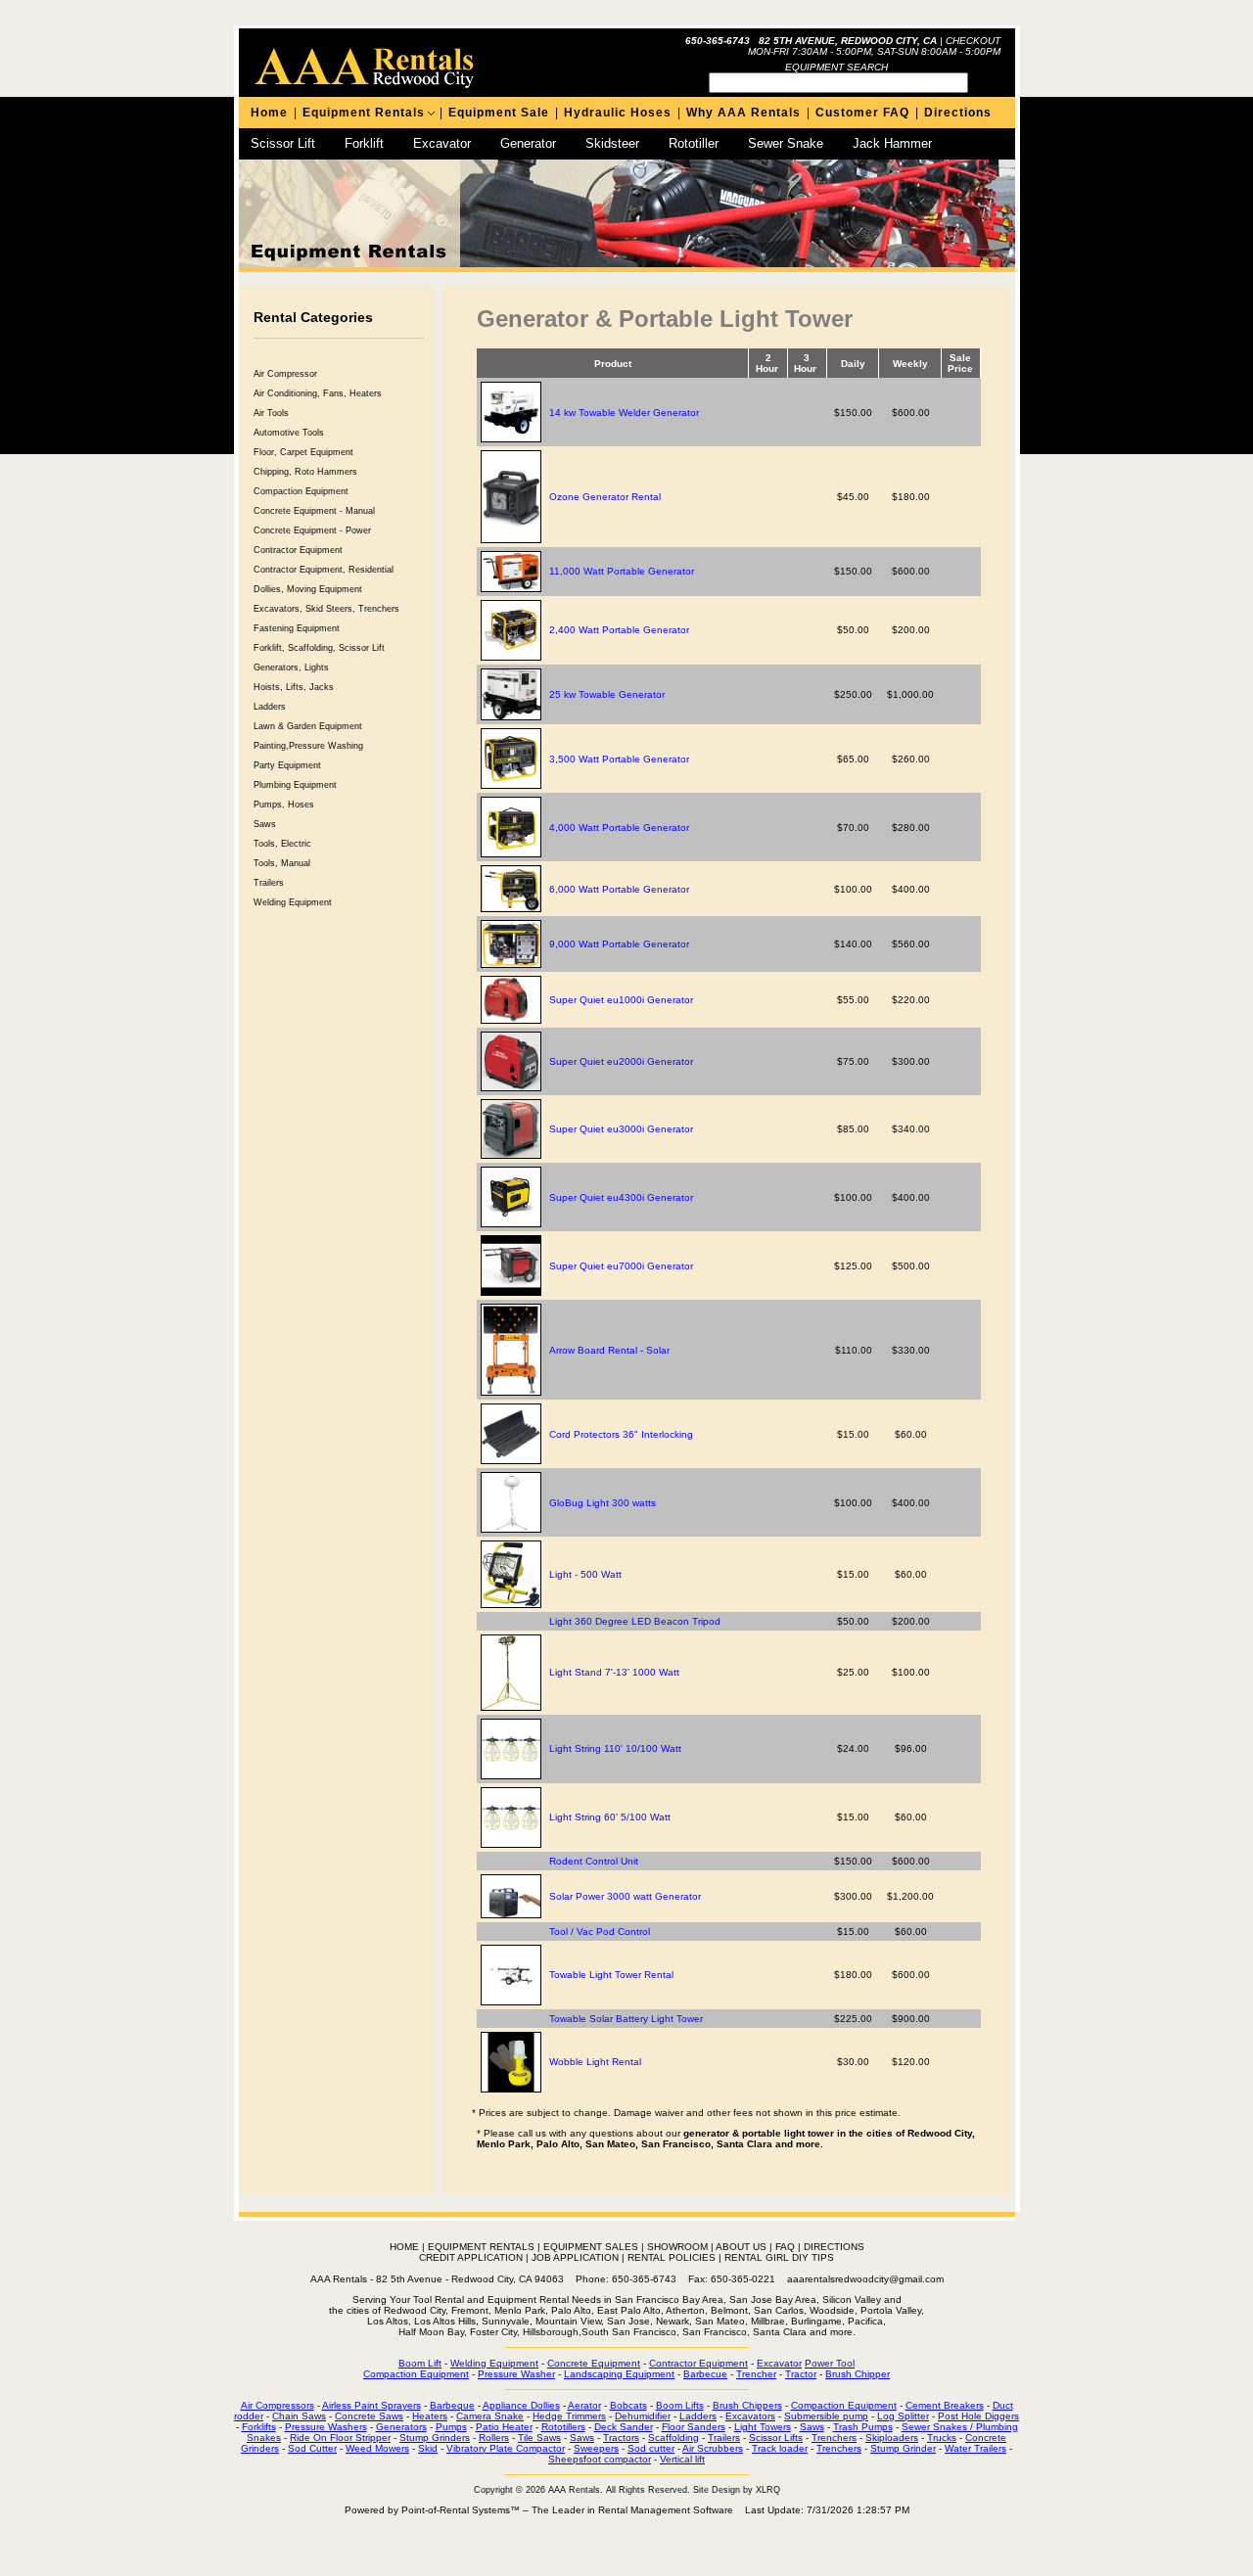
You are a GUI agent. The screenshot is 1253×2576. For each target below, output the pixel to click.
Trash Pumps (863, 2427)
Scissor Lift (283, 143)
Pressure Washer (516, 2374)
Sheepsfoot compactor (600, 2459)
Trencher (756, 2374)
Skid (428, 2448)
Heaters (430, 2416)
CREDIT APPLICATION (471, 2257)
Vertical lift (682, 2459)
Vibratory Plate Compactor (506, 2448)
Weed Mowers (377, 2448)
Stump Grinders (435, 2438)
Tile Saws (539, 2438)
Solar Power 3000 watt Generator (625, 1896)
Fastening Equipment (297, 628)
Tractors (621, 2438)
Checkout (973, 41)
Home (269, 113)
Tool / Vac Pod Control (600, 1932)
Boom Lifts (680, 2405)
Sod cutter (651, 2448)
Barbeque (452, 2405)
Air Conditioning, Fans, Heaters (318, 393)
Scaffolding (673, 2438)
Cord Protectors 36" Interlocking (621, 1434)
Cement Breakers (945, 2405)
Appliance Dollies (521, 2405)
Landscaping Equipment (619, 2374)
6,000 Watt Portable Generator (619, 889)
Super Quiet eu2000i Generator (621, 1061)
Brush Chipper (858, 2374)
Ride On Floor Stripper (340, 2438)
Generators (401, 2427)
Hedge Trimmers (569, 2416)
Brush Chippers (747, 2405)
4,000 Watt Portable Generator (619, 828)
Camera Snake (490, 2416)
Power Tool (830, 2363)
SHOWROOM (677, 2247)
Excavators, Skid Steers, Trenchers (326, 609)
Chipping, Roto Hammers (305, 472)
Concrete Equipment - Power (312, 530)
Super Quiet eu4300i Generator (621, 1197)
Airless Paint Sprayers (371, 2405)
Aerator (584, 2405)
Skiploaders (892, 2438)
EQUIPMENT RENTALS (481, 2247)
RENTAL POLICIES (672, 2257)
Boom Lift (420, 2363)
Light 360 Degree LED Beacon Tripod (635, 1621)
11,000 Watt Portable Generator (622, 571)
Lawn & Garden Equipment (308, 726)
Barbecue (705, 2374)
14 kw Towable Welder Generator (624, 413)
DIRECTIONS (834, 2247)
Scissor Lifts (776, 2438)
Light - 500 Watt (585, 1574)
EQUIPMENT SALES (591, 2247)
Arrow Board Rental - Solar (609, 1350)
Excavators (750, 2416)
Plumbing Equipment (295, 785)
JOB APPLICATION (575, 2257)
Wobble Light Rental (595, 2062)
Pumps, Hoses (284, 805)
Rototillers (563, 2427)
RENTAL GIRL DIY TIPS (779, 2257)
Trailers (269, 883)
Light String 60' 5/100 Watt (610, 1817)
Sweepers (596, 2448)
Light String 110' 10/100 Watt (615, 1748)
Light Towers (763, 2427)
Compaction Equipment (301, 491)
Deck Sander (624, 2427)
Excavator (442, 143)
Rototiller (694, 143)
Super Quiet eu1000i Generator (621, 1000)
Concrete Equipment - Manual (314, 511)
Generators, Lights (291, 667)
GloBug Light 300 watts (603, 1503)
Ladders (270, 707)
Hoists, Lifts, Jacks (294, 687)
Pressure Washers (326, 2427)
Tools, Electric (282, 844)
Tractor (801, 2374)
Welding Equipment (293, 902)
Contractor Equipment (298, 550)
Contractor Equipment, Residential (324, 570)
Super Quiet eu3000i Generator (621, 1129)
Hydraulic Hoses (618, 113)
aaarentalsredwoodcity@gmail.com (865, 2279)
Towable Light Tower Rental (611, 1975)
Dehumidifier (643, 2416)
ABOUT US (741, 2247)
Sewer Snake (786, 143)
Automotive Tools (289, 433)
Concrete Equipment (594, 2363)
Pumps (451, 2427)
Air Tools (271, 413)
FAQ (785, 2247)
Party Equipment (287, 765)
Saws (265, 824)
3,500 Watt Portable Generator (619, 759)
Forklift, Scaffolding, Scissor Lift (319, 648)
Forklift (364, 143)
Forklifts (259, 2427)
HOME (404, 2247)
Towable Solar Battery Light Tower (626, 2019)
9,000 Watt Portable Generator (619, 944)
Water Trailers (975, 2448)
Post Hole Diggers (978, 2416)
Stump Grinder (903, 2448)
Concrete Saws (369, 2416)
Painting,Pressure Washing (308, 746)
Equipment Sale (499, 113)
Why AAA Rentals (743, 113)
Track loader (780, 2448)
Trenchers (834, 2438)
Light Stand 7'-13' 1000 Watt (614, 1672)
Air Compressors (278, 2405)
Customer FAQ (862, 113)
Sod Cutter (312, 2448)
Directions (958, 113)
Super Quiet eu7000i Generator (621, 1266)
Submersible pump (826, 2416)
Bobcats (628, 2405)
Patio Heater (504, 2427)
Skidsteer (612, 143)
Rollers (494, 2438)
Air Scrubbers (713, 2448)
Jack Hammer (892, 143)
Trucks (942, 2438)
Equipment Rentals (364, 113)
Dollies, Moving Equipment (308, 589)
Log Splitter (903, 2416)
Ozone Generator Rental (605, 497)
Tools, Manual (282, 863)
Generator (528, 143)
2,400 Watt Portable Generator (619, 630)
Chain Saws (299, 2416)
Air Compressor (285, 374)
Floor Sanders (694, 2427)
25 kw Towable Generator (607, 694)
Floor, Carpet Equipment (303, 452)
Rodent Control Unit (594, 1861)
